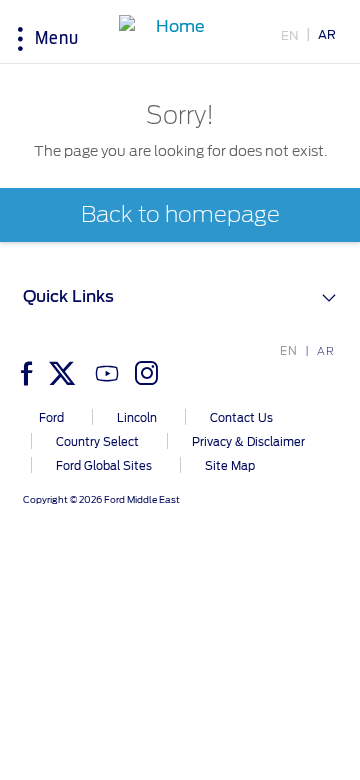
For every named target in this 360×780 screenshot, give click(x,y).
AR (327, 34)
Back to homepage (180, 215)
